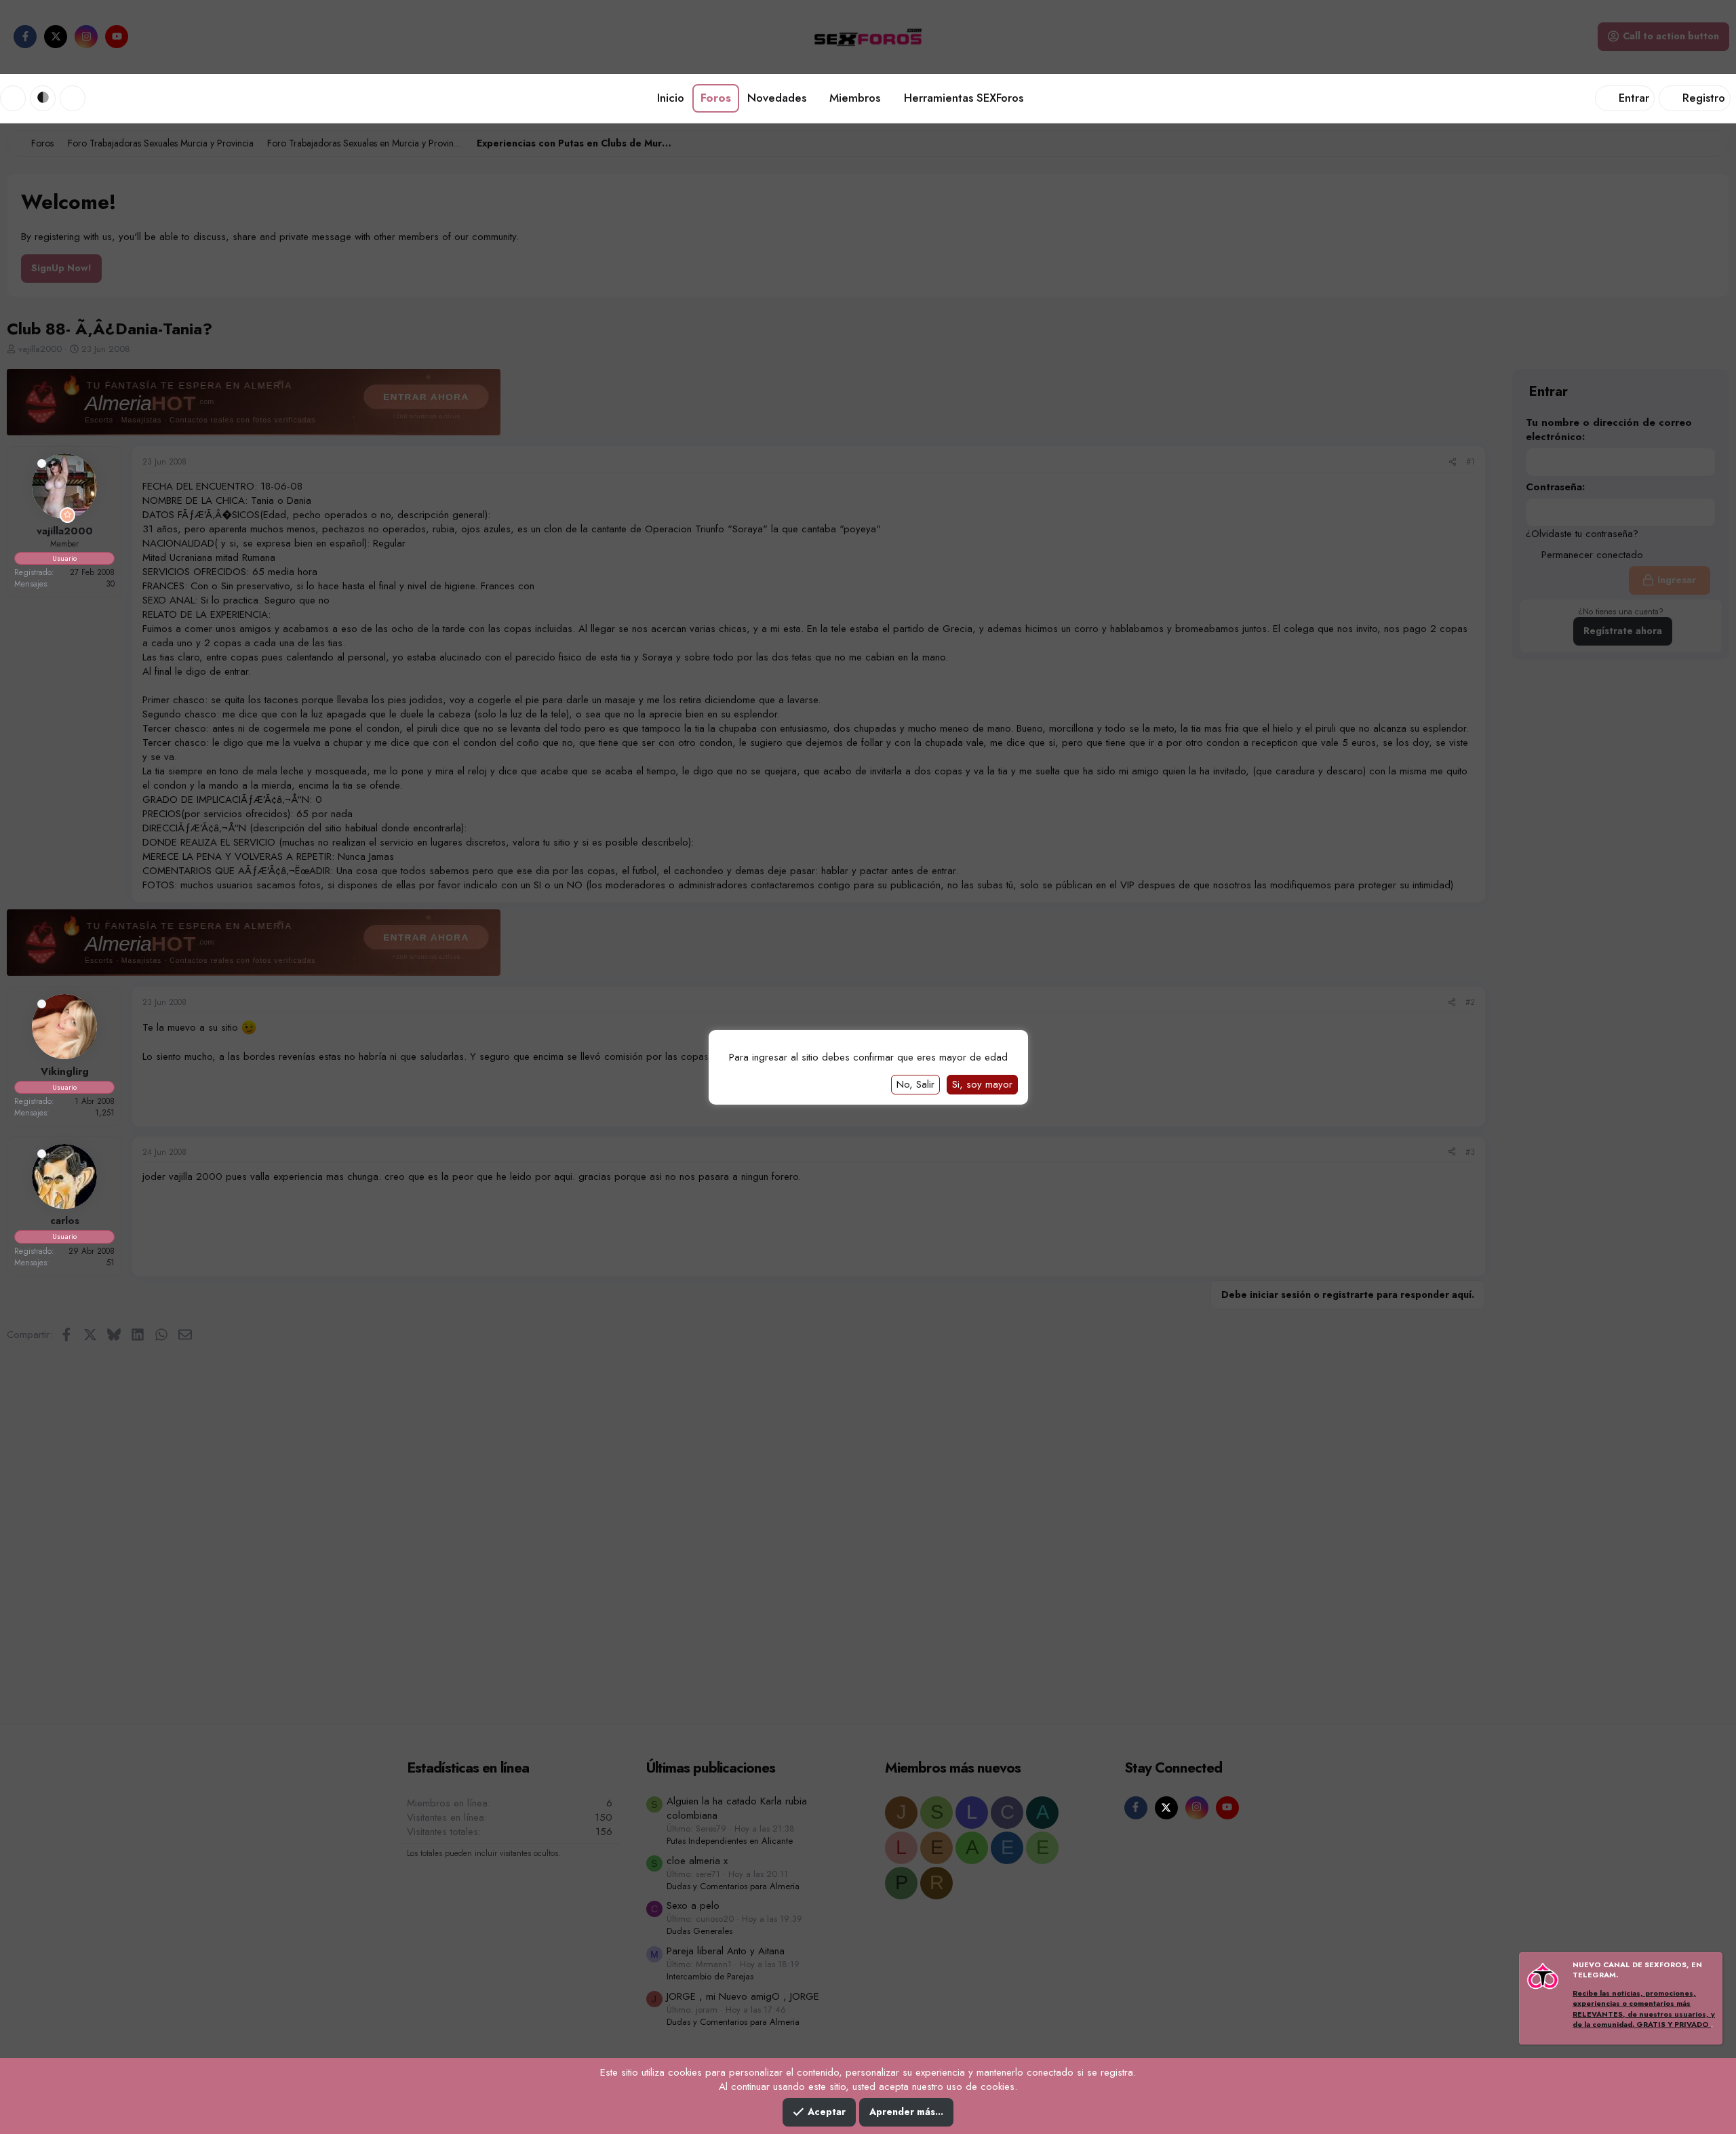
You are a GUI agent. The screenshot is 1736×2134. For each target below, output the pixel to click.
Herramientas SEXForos (964, 98)
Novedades (777, 98)
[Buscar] (73, 98)
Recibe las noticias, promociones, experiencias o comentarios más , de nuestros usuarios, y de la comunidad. (1644, 2009)
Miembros (855, 98)
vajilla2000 (65, 531)
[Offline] (42, 463)
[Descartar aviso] (1710, 1966)
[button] (43, 98)
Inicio (671, 98)
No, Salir (915, 1084)
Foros (716, 98)
